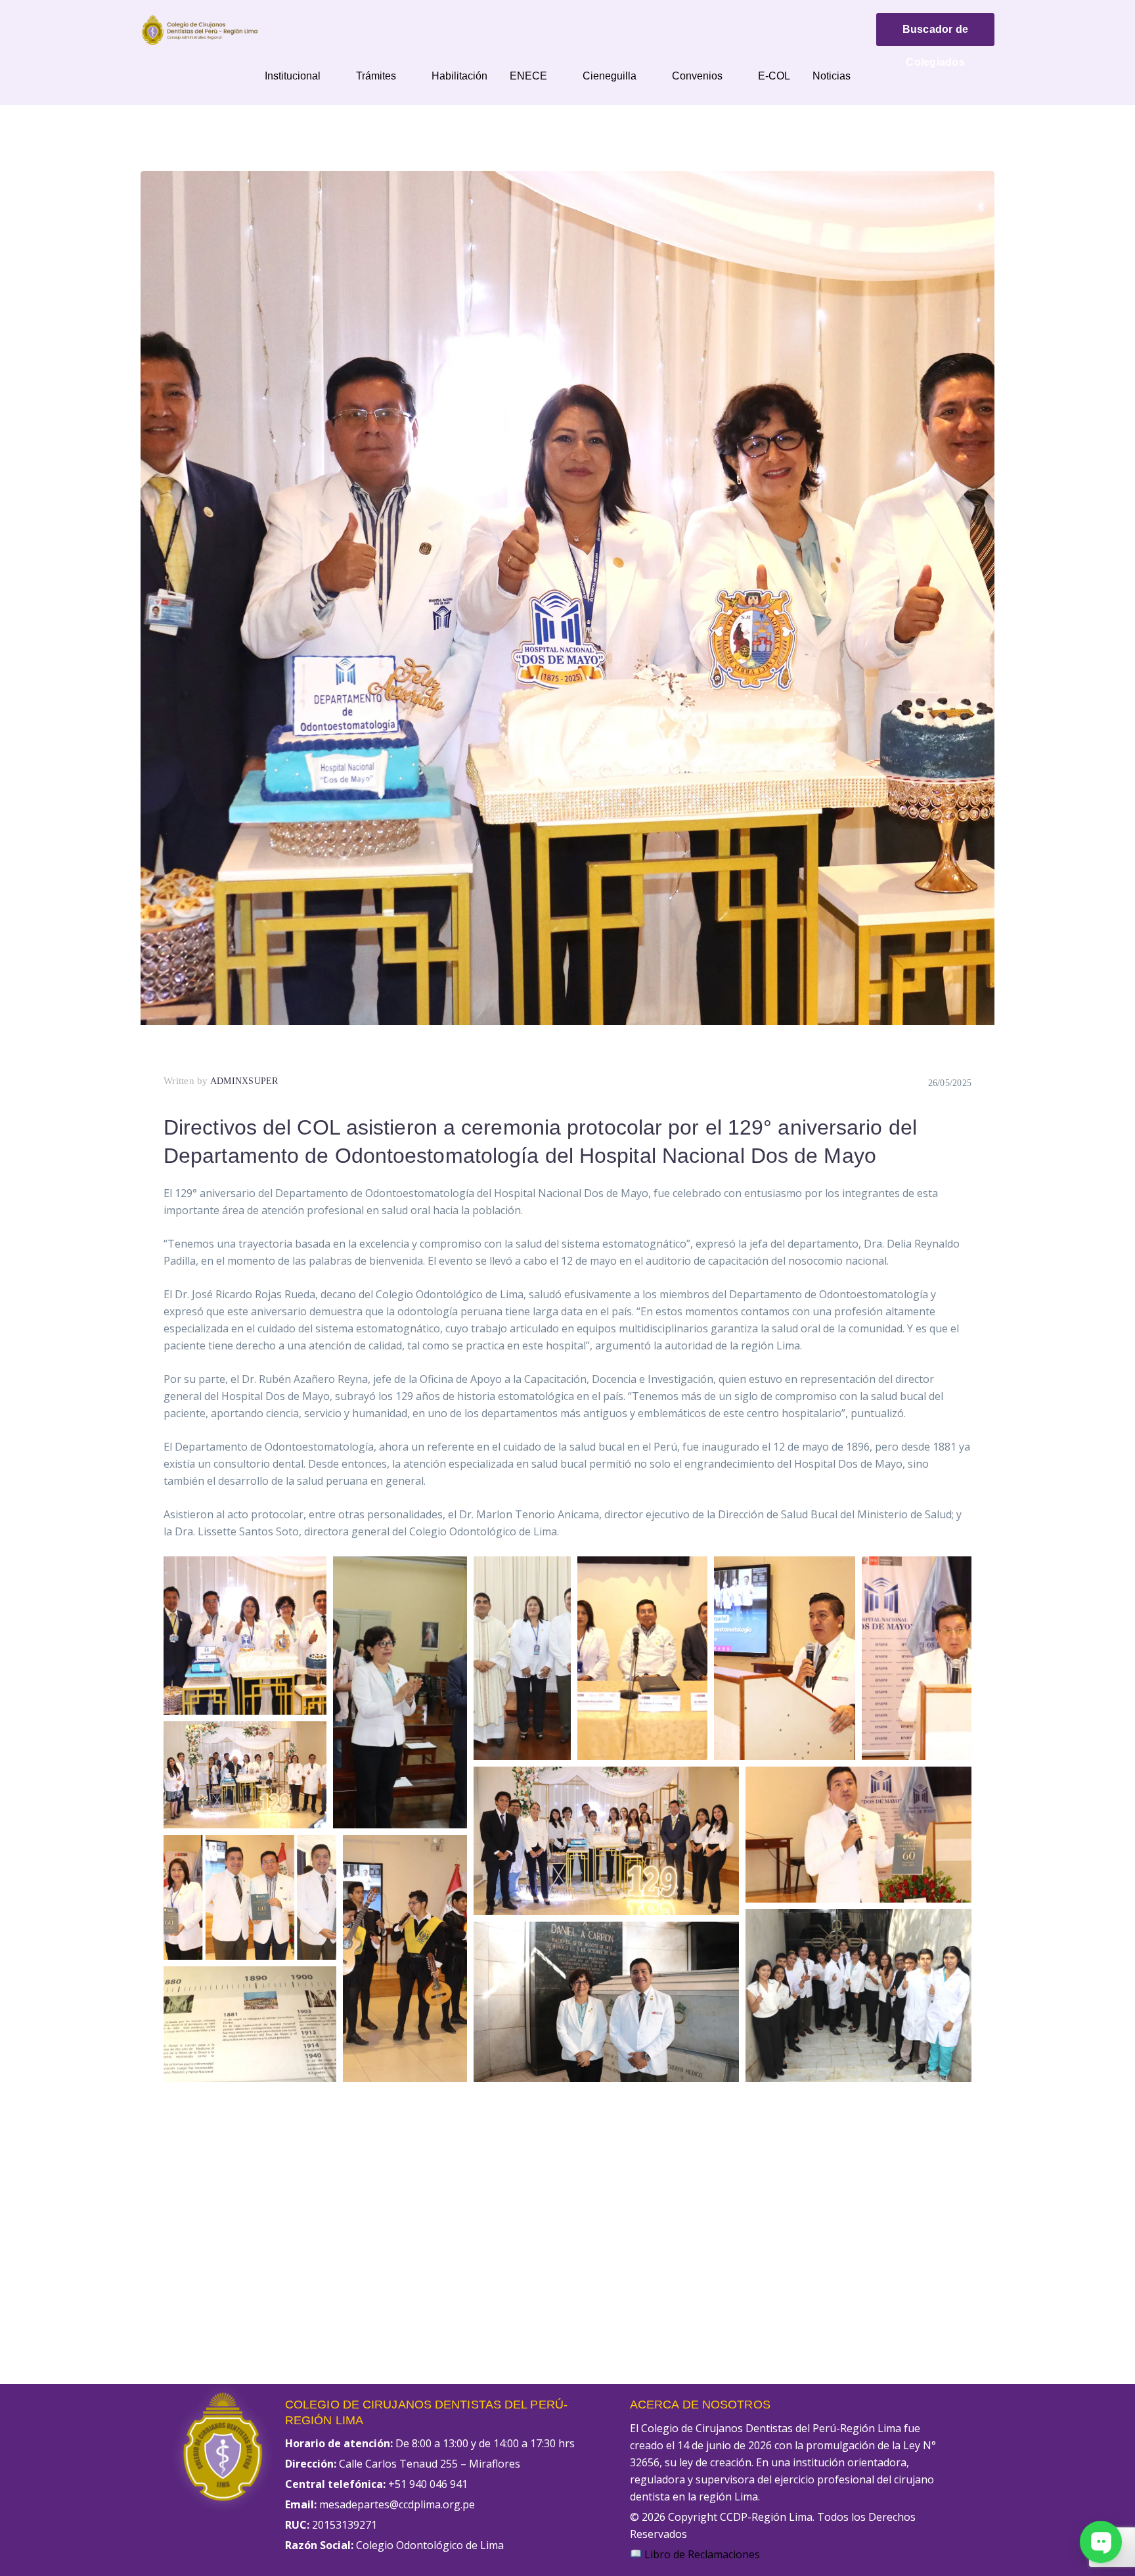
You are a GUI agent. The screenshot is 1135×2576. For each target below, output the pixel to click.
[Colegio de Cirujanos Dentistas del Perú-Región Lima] (200, 29)
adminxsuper (244, 1081)
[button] (245, 1636)
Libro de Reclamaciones (701, 2554)
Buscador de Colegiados (936, 35)
